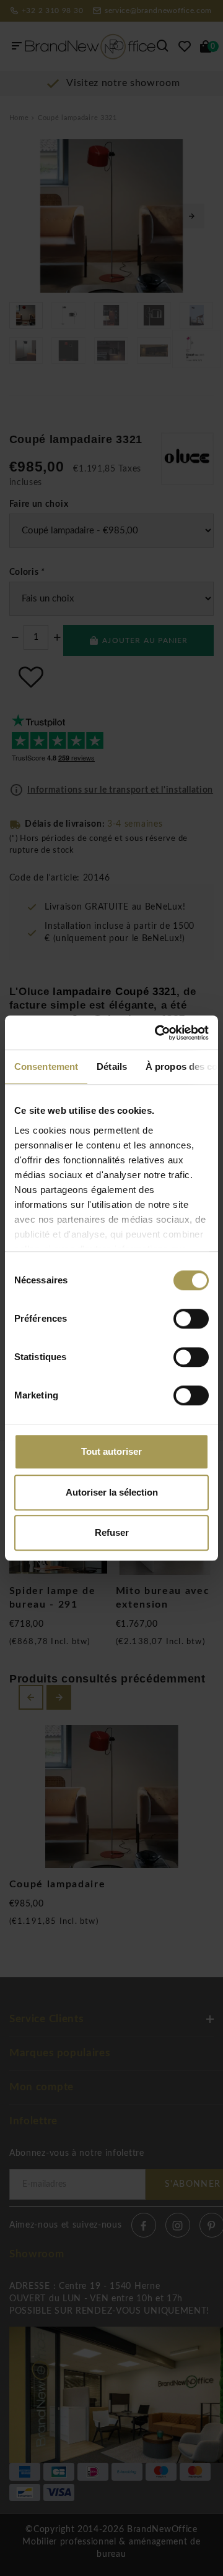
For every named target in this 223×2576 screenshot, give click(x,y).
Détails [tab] (112, 1066)
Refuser (112, 1532)
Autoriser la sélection (112, 1492)
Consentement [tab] (46, 1066)
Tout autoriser (111, 1451)
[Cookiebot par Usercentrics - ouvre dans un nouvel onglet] (157, 1033)
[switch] (191, 1319)
